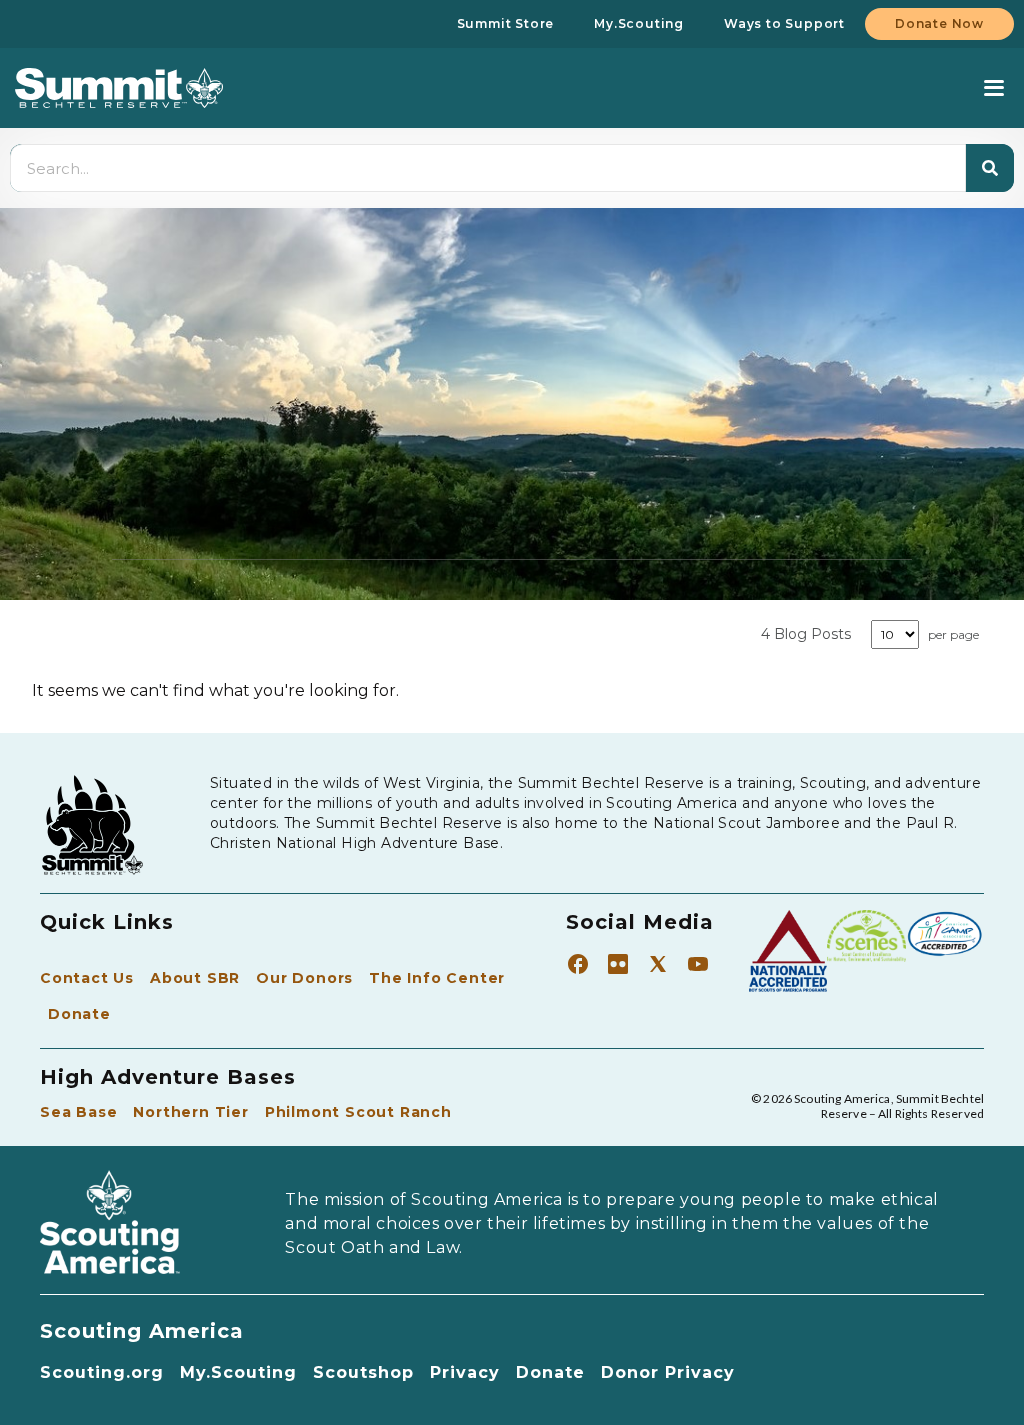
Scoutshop (363, 1372)
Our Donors (304, 978)
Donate (79, 1014)
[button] (993, 88)
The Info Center (437, 978)
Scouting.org (102, 1372)
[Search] (990, 168)
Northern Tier (190, 1112)
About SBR (195, 978)
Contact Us (87, 978)
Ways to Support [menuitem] (784, 23)
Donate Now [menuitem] (939, 23)
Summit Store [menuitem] (506, 23)
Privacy (465, 1372)
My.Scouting (238, 1372)
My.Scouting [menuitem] (639, 23)
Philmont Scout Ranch (358, 1112)
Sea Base (78, 1112)
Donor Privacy (668, 1372)
